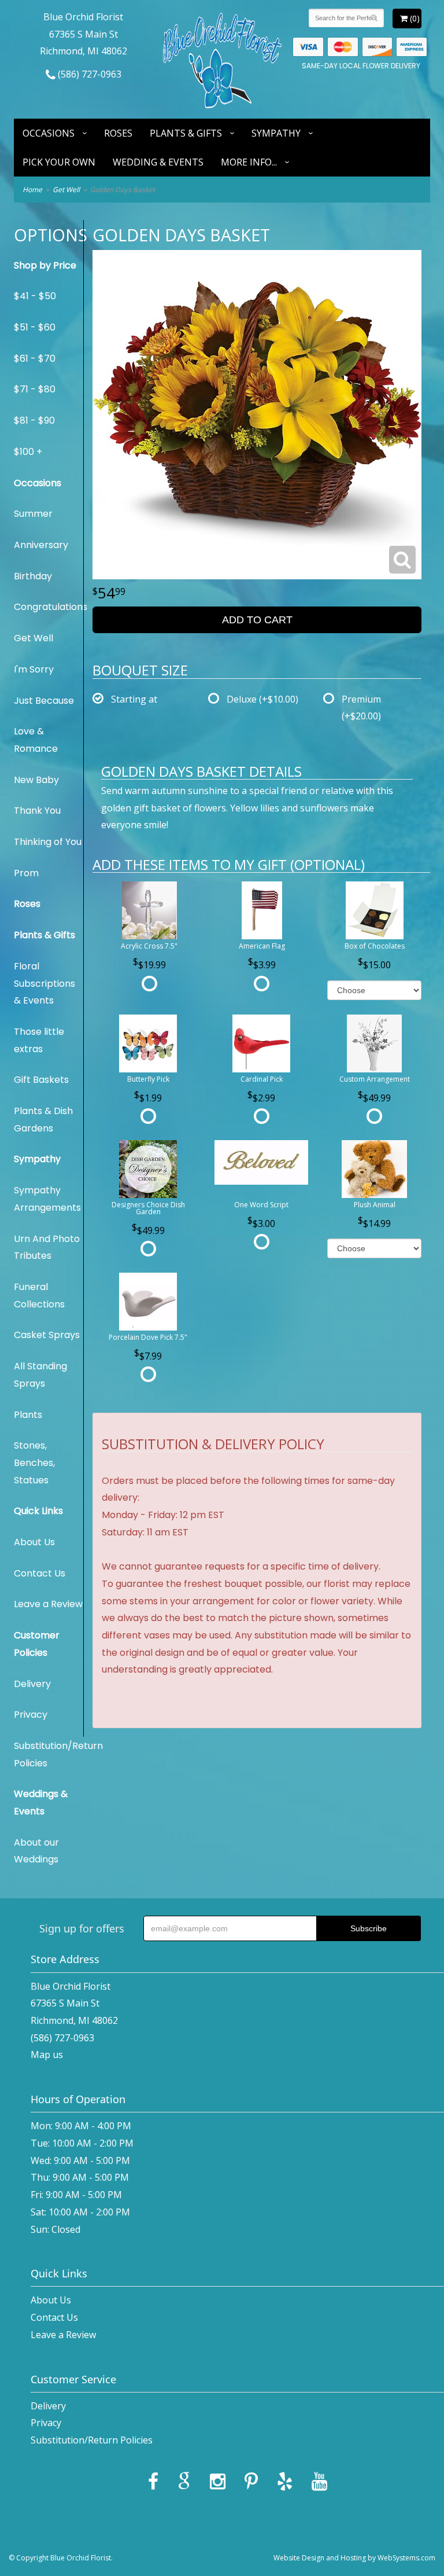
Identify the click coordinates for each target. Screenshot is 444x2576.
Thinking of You (48, 842)
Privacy (31, 1715)
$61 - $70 (35, 359)
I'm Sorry (34, 669)
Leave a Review (48, 1604)
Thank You (37, 811)
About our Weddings (36, 1851)
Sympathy (276, 133)
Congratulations (49, 607)
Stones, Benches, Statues (34, 1462)
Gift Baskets (41, 1080)
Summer (33, 514)
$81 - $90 (34, 420)
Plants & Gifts (186, 133)
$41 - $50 (35, 296)
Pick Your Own (59, 162)
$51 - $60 (35, 327)
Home (32, 190)
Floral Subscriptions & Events (45, 983)
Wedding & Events (158, 162)
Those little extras (39, 1040)
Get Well (66, 190)
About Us (34, 1542)
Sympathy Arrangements (47, 1199)
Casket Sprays (47, 1335)
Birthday (33, 576)
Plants (28, 1415)
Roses (118, 133)
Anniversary (41, 545)
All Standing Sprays (40, 1375)
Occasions (49, 133)
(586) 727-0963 (88, 74)
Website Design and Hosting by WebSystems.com (354, 2558)
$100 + (28, 452)
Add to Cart (257, 620)
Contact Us (40, 1573)
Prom (26, 873)
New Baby (36, 780)
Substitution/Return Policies (49, 1754)
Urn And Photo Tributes (47, 1247)
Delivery (32, 1684)
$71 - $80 (35, 389)
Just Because (44, 701)
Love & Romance (36, 740)
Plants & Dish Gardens (43, 1120)
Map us (47, 2055)
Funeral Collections (39, 1296)
